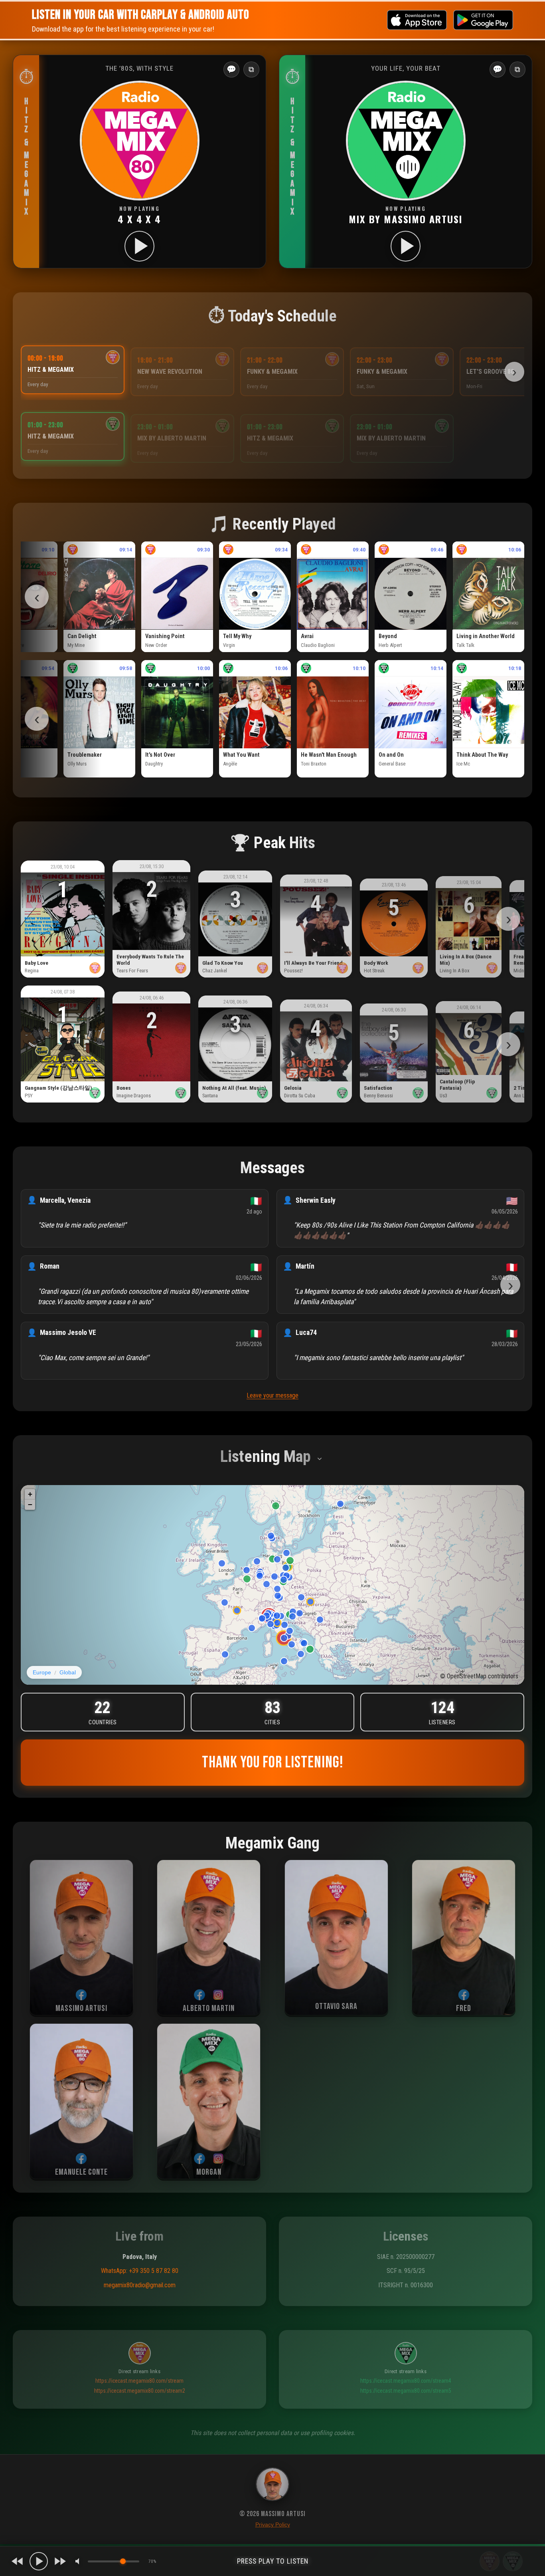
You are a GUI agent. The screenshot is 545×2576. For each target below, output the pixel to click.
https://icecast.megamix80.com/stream (139, 2368)
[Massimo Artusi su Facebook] (272, 2486)
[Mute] (79, 2561)
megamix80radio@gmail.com (140, 2272)
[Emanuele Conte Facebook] (81, 2145)
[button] (26, 155)
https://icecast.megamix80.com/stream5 (406, 2378)
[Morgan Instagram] (218, 2145)
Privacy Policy (273, 2524)
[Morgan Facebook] (199, 2145)
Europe (42, 1659)
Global (68, 1659)
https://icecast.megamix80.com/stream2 (140, 2378)
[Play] (39, 2561)
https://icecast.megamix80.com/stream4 (406, 2368)
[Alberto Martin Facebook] (199, 1981)
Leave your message (272, 1382)
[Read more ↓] (320, 1446)
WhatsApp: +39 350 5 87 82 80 (140, 2258)
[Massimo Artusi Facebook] (81, 1981)
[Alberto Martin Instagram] (218, 1981)
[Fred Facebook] (464, 1981)
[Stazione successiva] (60, 2561)
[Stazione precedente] (18, 2561)
